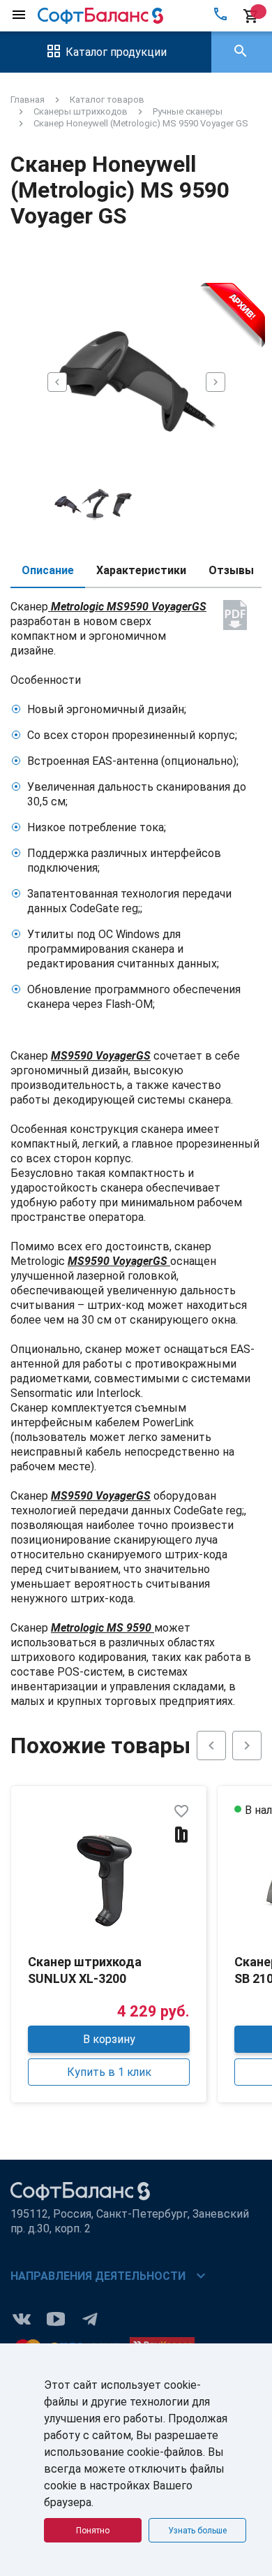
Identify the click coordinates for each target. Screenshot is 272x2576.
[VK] (22, 2318)
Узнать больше (197, 2531)
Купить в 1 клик (109, 2072)
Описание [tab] (48, 570)
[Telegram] (90, 2318)
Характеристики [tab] (141, 570)
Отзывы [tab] (231, 570)
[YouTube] (56, 2318)
